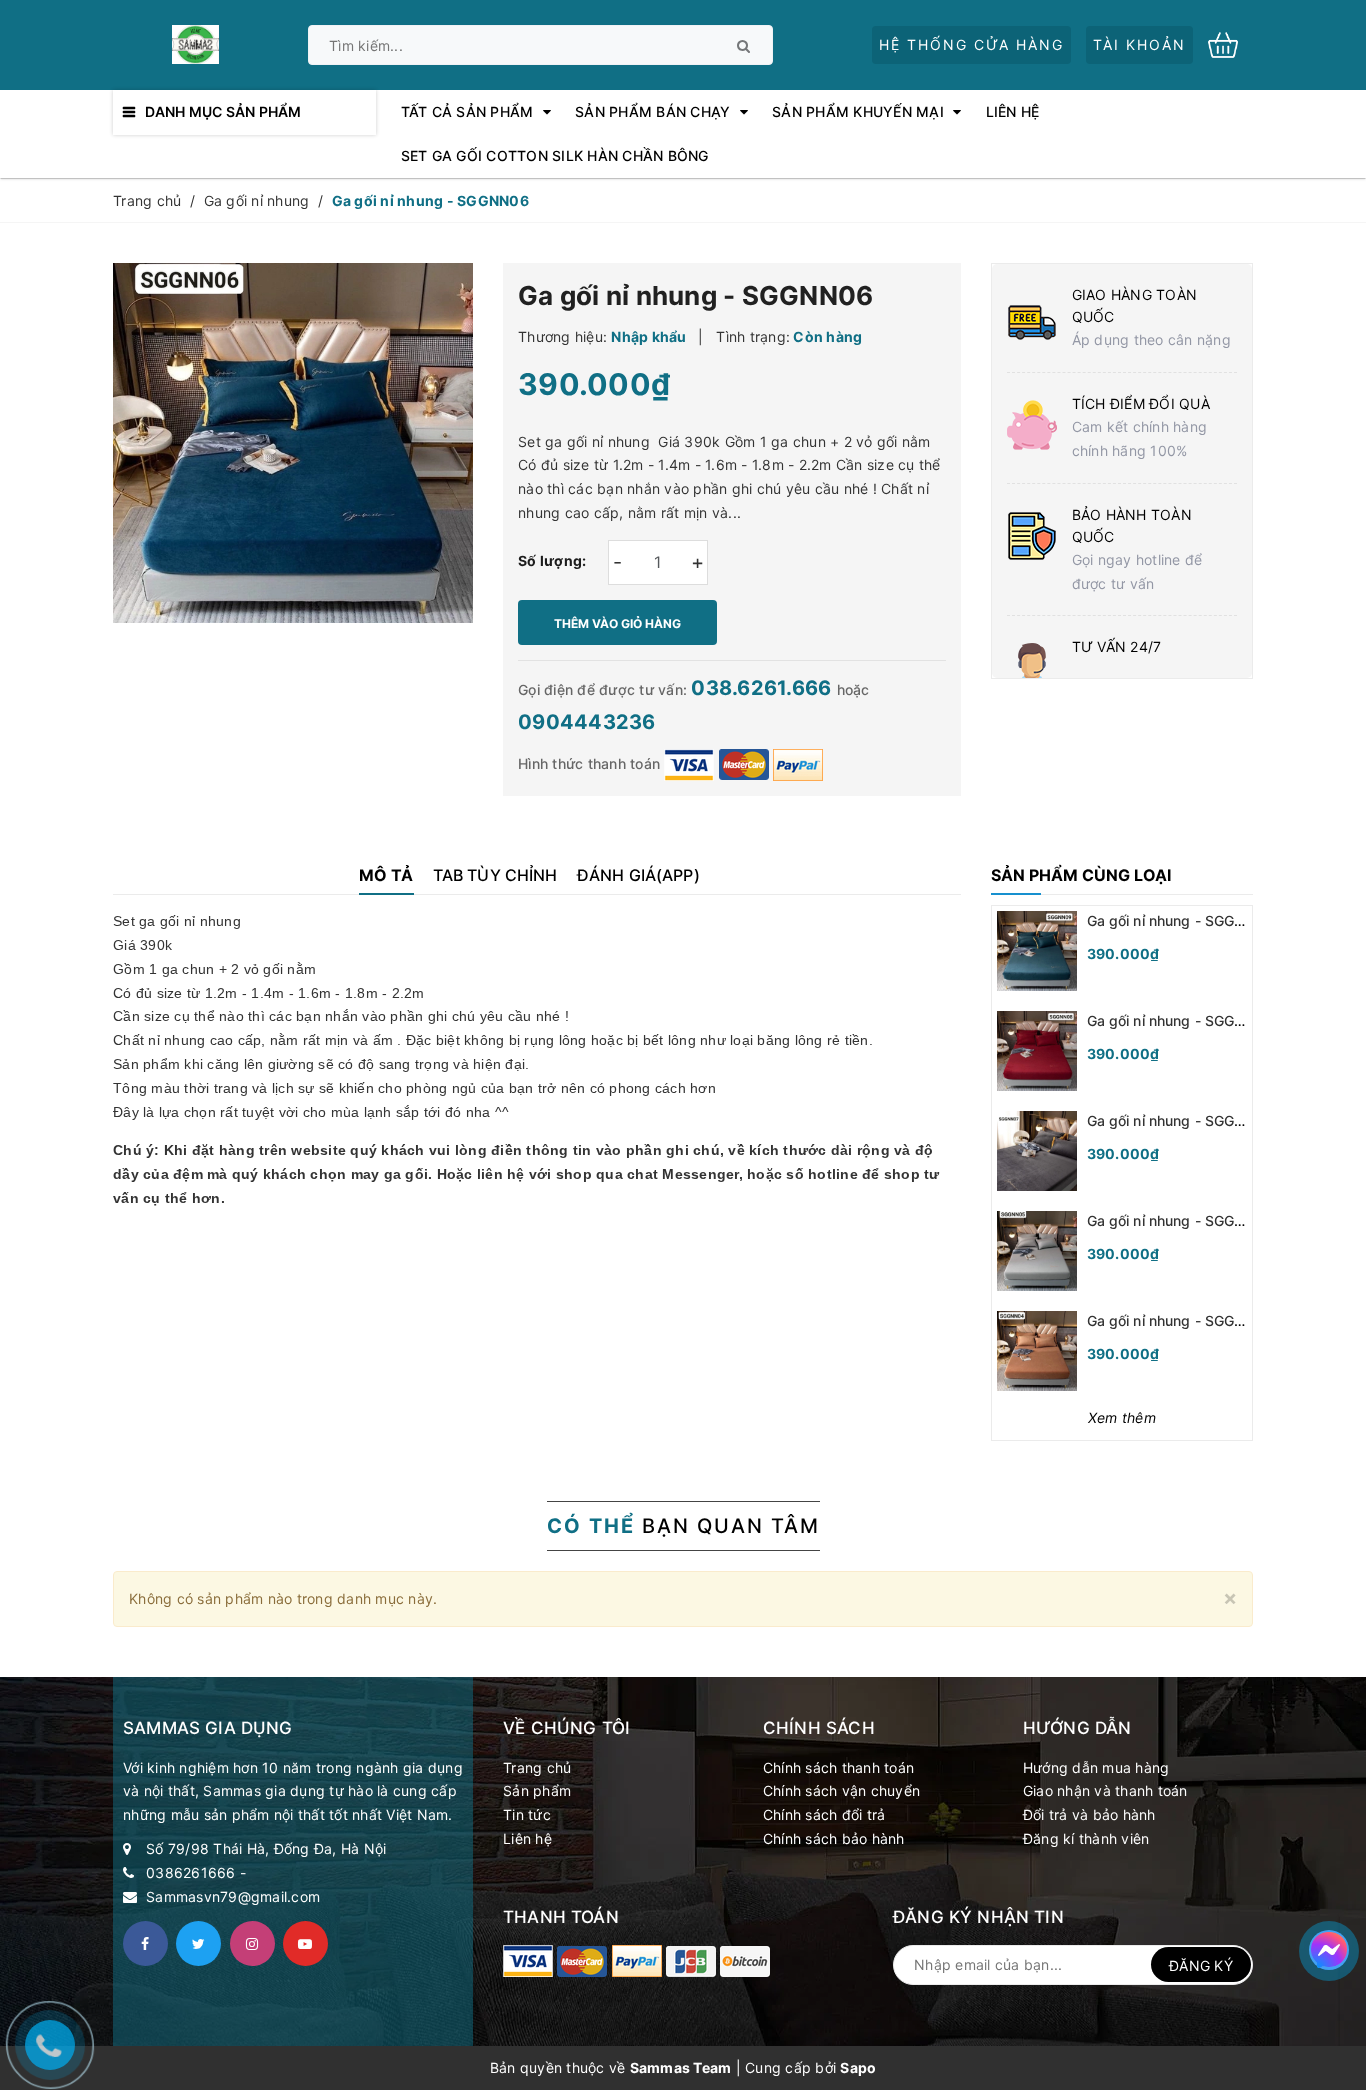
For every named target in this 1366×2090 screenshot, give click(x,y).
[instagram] (252, 1943)
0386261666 (191, 1872)
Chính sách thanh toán (838, 1767)
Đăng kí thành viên (1086, 1838)
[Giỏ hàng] (1230, 43)
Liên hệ (527, 1838)
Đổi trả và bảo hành (1089, 1814)
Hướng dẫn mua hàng (1096, 1767)
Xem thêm (1122, 1417)
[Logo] (195, 42)
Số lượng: (552, 560)
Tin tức (527, 1814)
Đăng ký (1201, 1965)
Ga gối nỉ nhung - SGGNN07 (1180, 1120)
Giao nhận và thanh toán (1105, 1790)
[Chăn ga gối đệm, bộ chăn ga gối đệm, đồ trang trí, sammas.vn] (528, 1961)
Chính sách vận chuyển (841, 1790)
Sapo (858, 2067)
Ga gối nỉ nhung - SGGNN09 (1180, 920)
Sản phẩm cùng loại (1081, 875)
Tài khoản (1139, 44)
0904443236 (587, 722)
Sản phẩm (537, 1790)
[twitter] (198, 1943)
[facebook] (145, 1943)
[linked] (305, 1943)
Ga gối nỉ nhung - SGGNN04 (1180, 1320)
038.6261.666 (763, 688)
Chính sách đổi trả (824, 1814)
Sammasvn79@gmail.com (233, 1896)
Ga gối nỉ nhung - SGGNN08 (1180, 1020)
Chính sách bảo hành (834, 1838)
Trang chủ (537, 1767)
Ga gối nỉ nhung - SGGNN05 (1180, 1220)
